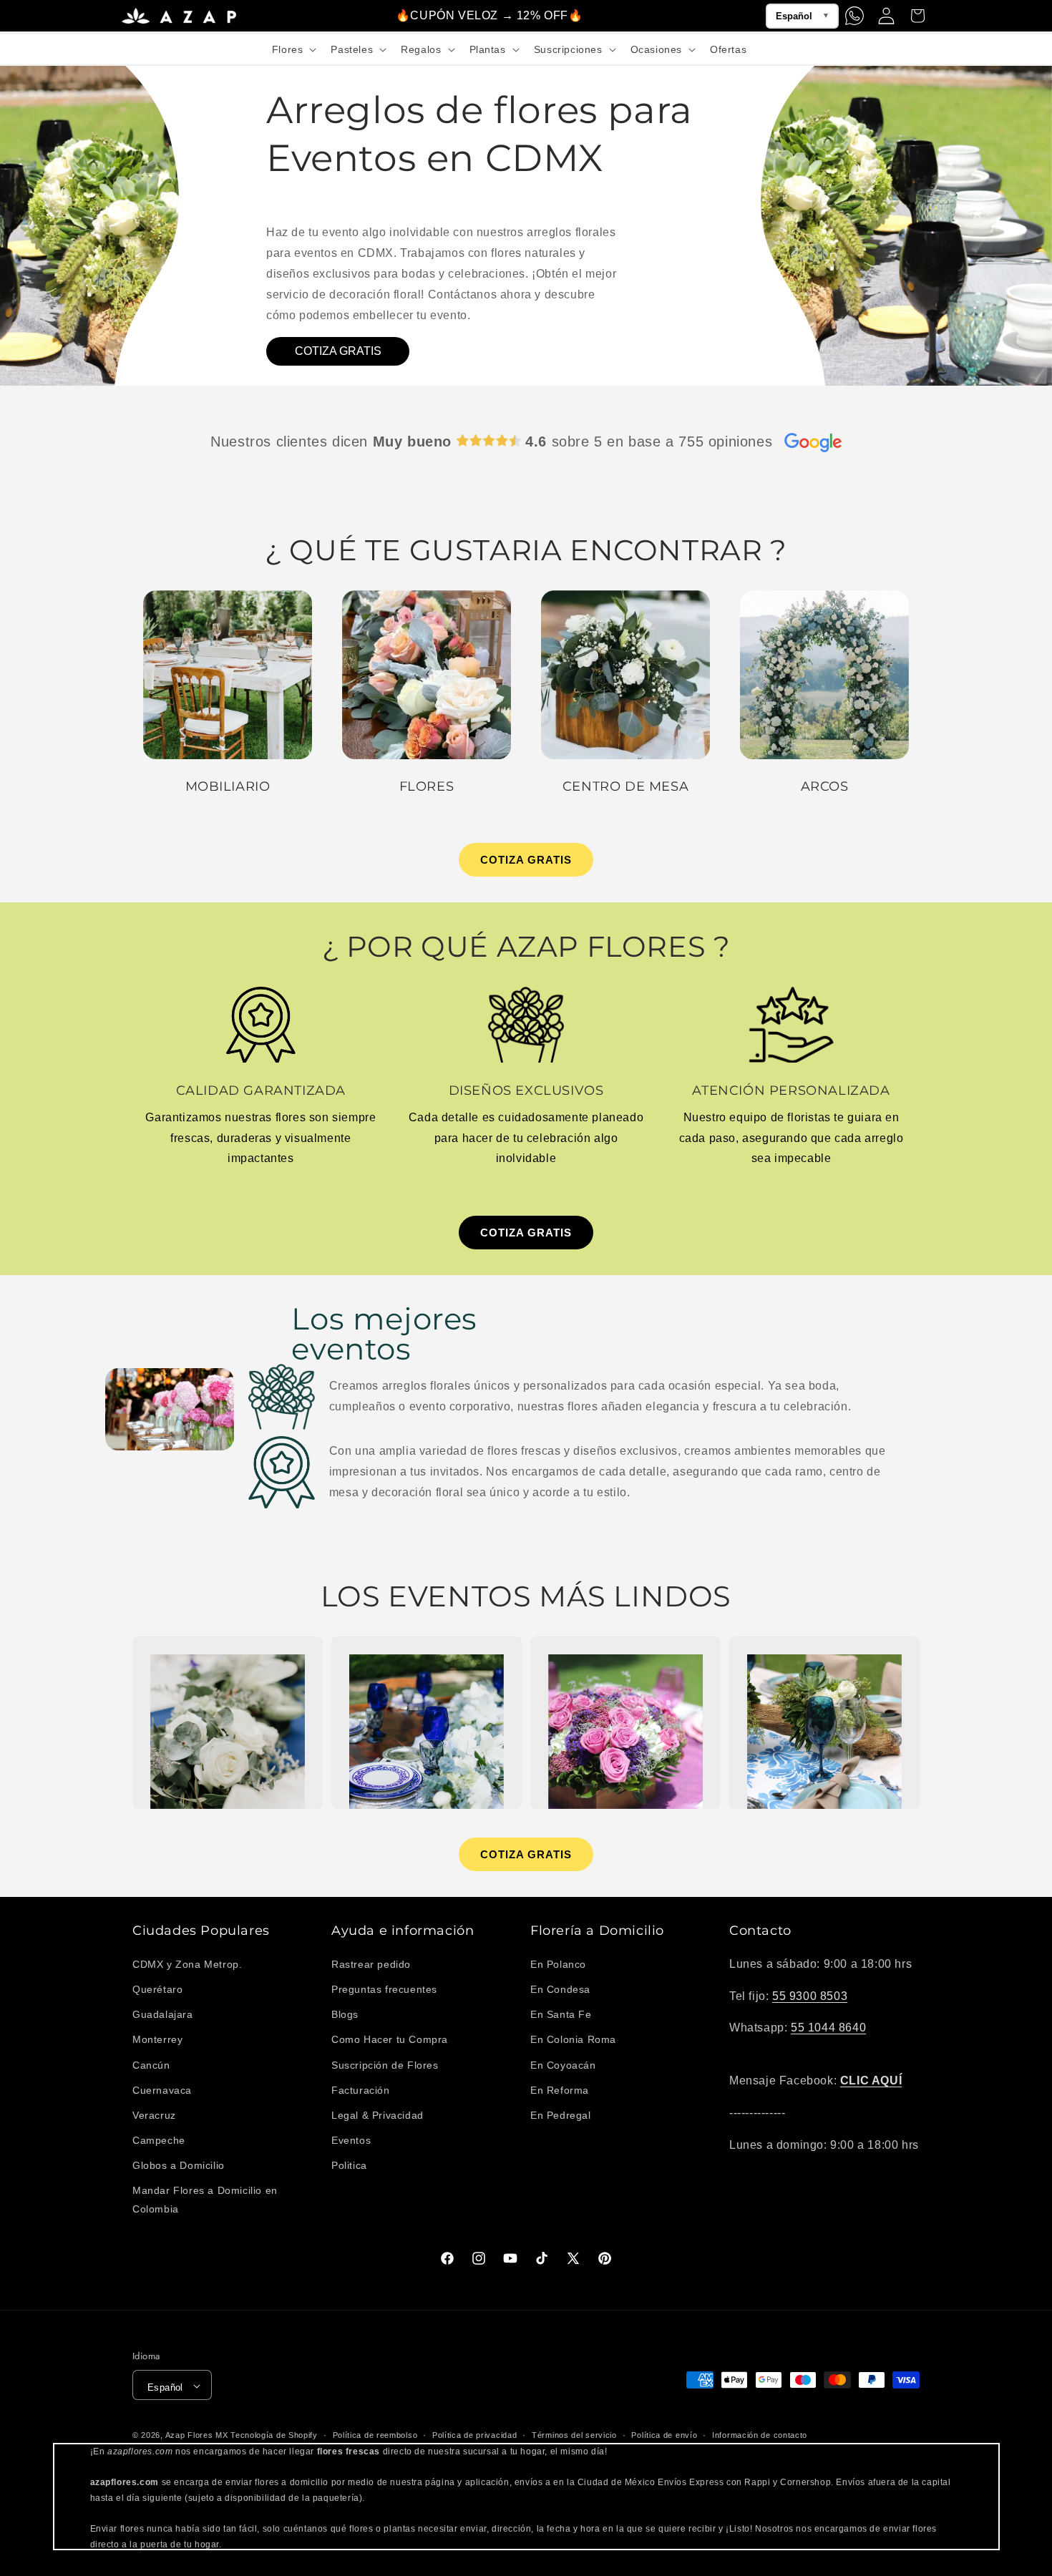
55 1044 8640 (828, 2028)
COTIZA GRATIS (338, 351)
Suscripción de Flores (385, 2064)
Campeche (159, 2140)
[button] (293, 49)
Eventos (351, 2140)
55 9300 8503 (810, 1995)
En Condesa (560, 1989)
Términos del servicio (574, 2435)
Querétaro (157, 1989)
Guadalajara (163, 2014)
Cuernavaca (162, 2089)
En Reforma (560, 2089)
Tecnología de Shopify (274, 2436)
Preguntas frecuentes (384, 1989)
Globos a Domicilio (179, 2165)
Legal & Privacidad (378, 2114)
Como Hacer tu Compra (390, 2039)
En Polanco (558, 1963)
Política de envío (664, 2435)
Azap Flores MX (197, 2436)
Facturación (361, 2089)
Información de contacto (760, 2435)
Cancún (151, 2064)
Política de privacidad (474, 2435)
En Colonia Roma (573, 2039)
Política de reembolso (375, 2435)
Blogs (345, 2014)
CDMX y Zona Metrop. (187, 1963)
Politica (349, 2165)
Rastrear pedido (371, 1963)
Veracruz (154, 2114)
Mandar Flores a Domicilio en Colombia (205, 2199)
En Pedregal (561, 2114)
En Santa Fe (561, 2014)
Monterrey (157, 2039)
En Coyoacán (563, 2064)
